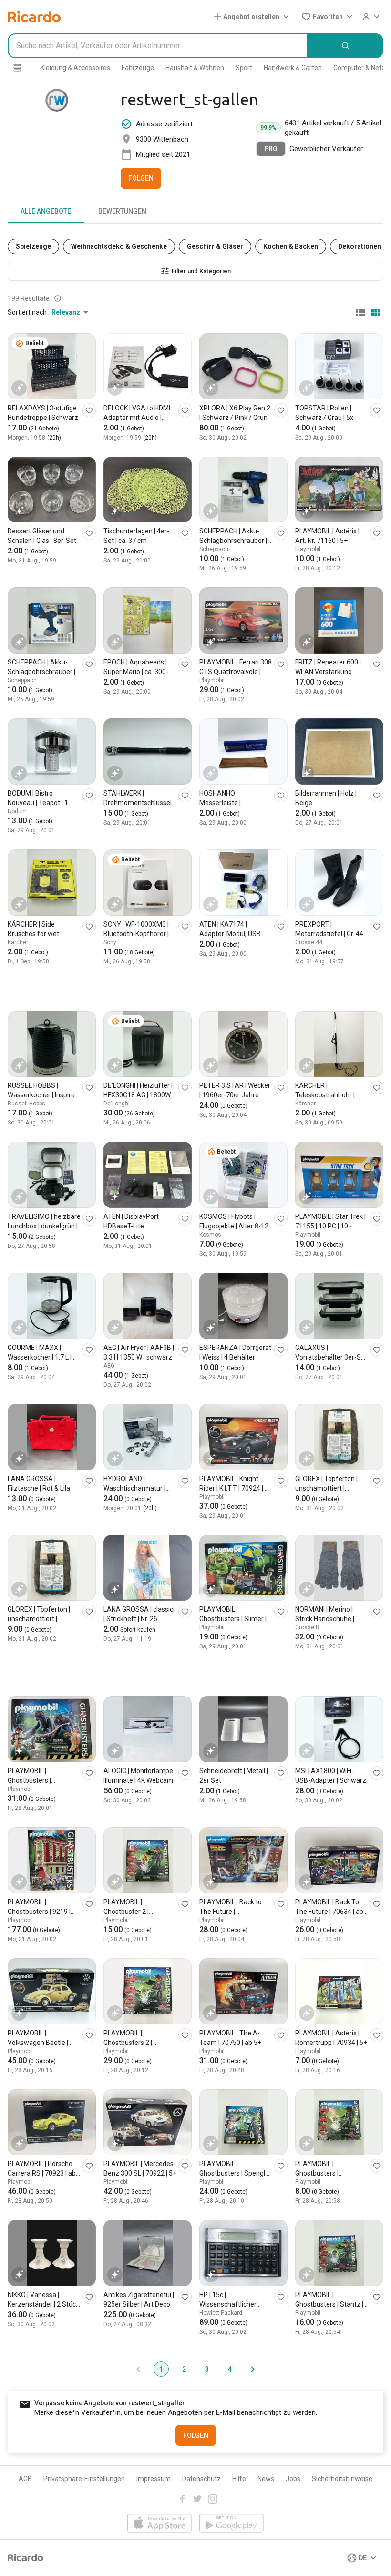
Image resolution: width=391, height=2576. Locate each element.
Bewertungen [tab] (122, 211)
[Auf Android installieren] (232, 2524)
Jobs (293, 2479)
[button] (253, 17)
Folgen (141, 178)
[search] (346, 46)
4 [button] (230, 2369)
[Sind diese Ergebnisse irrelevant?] (58, 298)
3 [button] (207, 2369)
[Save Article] (89, 410)
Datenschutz (201, 2479)
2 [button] (184, 2369)
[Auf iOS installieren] (159, 2524)
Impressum (154, 2479)
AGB (25, 2479)
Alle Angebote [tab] (46, 211)
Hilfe (239, 2479)
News (266, 2479)
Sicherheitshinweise (342, 2479)
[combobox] (158, 46)
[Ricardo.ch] (34, 17)
